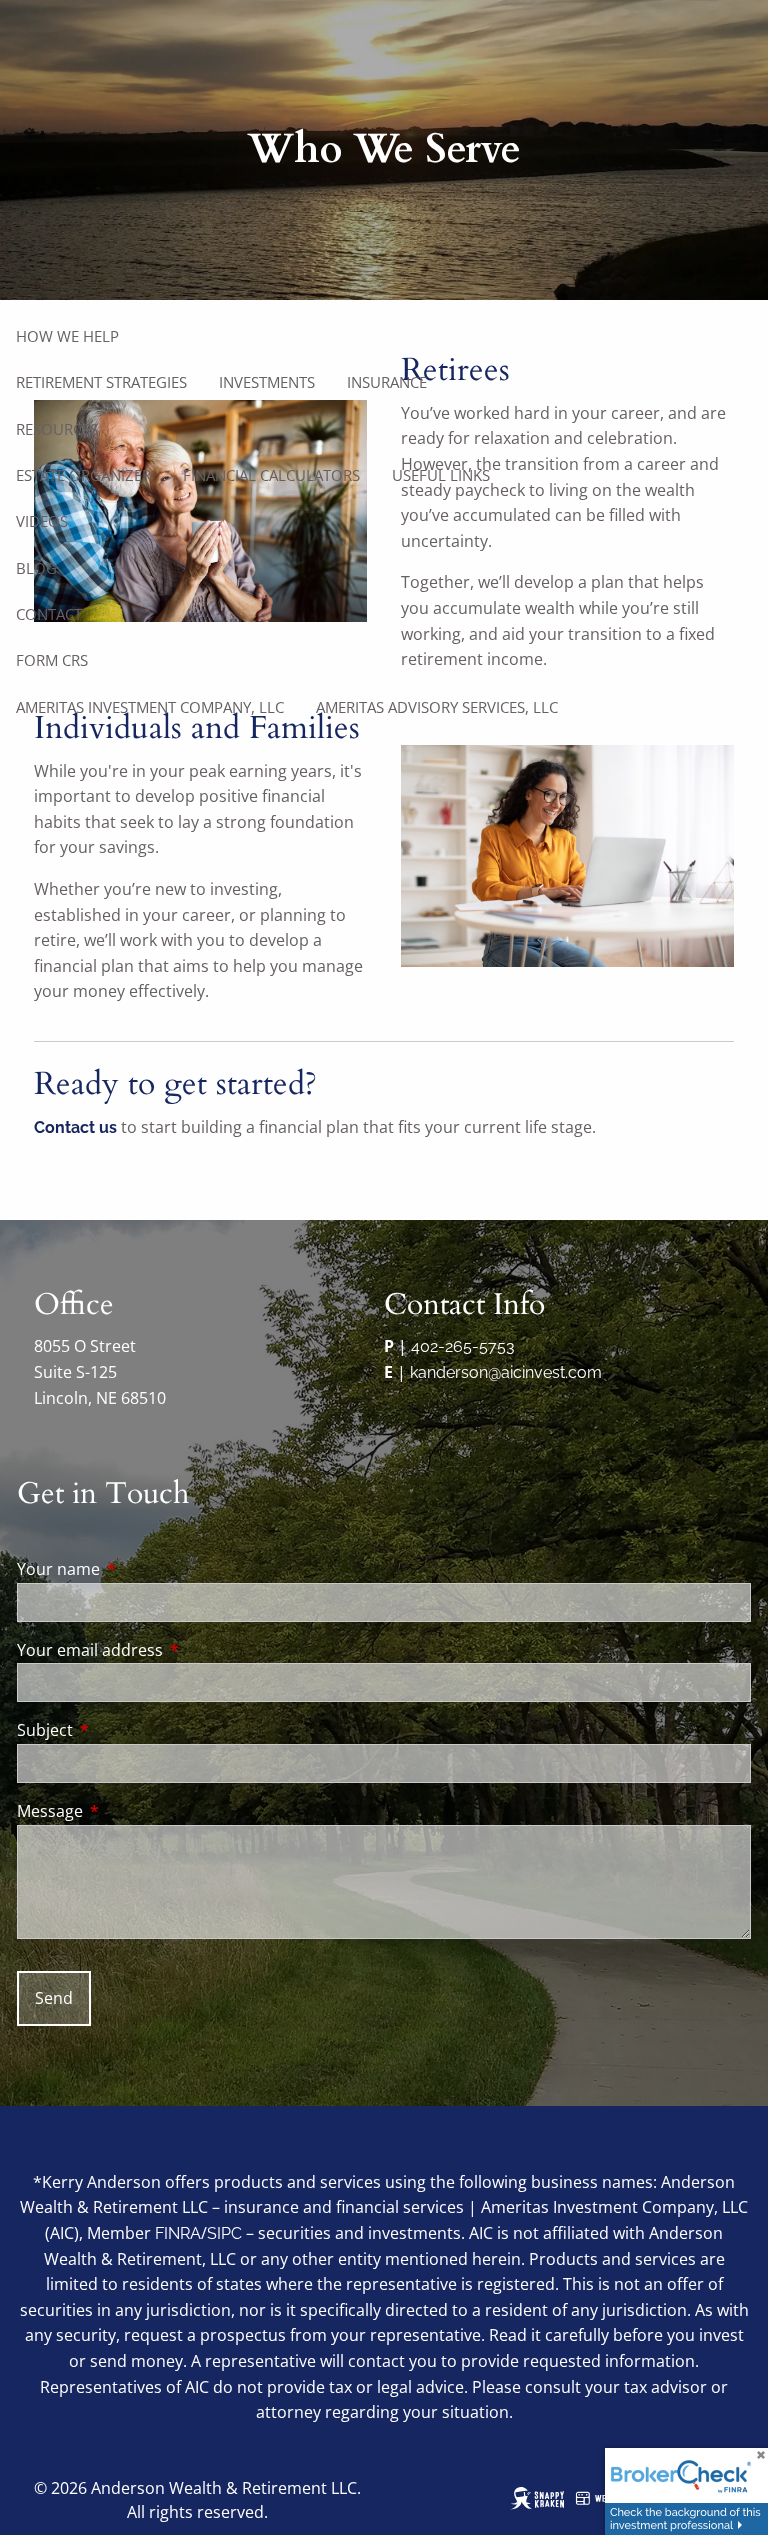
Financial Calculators (271, 475)
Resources (57, 429)
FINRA (178, 2233)
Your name (139, 1569)
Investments (267, 382)
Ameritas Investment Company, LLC (150, 707)
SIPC (224, 2233)
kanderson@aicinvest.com (506, 1372)
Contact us (75, 1127)
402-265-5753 (463, 1346)
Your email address (170, 1650)
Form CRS (52, 660)
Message (130, 1811)
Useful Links (441, 475)
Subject (125, 1730)
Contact (49, 614)
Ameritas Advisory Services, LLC (437, 707)
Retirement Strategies (101, 382)
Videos (42, 521)
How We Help (67, 336)
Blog (36, 568)
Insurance (387, 382)
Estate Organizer (83, 475)
